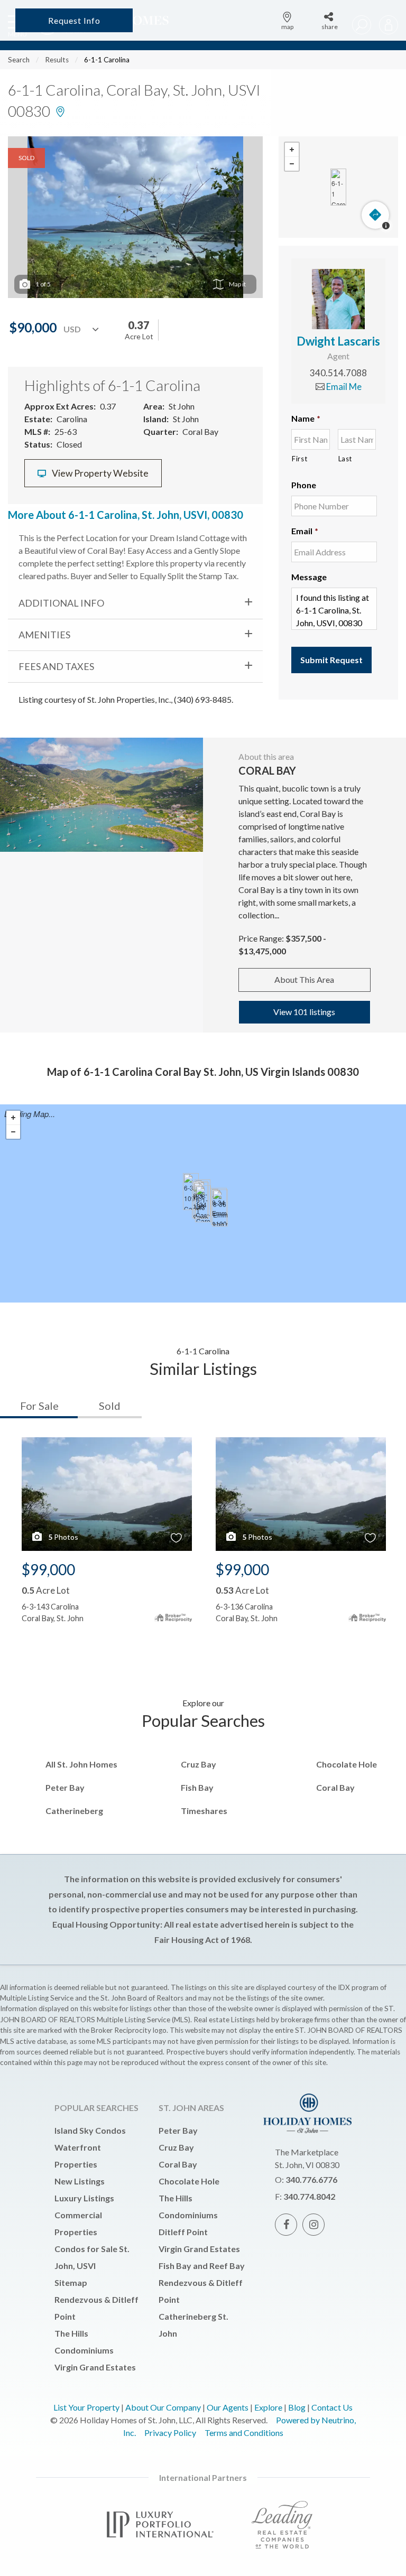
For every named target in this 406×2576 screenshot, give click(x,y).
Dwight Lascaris (338, 341)
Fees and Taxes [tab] (56, 666)
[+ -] (338, 187)
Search (19, 60)
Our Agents (228, 2407)
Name (306, 418)
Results (57, 60)
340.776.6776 (311, 2179)
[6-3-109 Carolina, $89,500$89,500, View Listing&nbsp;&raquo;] (191, 1192)
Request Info (74, 20)
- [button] (292, 164)
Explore (268, 2407)
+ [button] (292, 150)
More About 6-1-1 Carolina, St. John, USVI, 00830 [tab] (126, 515)
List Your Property (86, 2407)
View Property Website (99, 473)
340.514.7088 (338, 373)
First (299, 459)
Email (305, 531)
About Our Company (163, 2407)
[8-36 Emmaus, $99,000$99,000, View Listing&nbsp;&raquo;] (220, 1208)
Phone (304, 485)
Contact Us (332, 2407)
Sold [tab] (110, 1406)
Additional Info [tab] (61, 603)
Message (309, 577)
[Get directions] (375, 215)
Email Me (343, 387)
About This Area (304, 979)
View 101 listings (304, 1012)
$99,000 (48, 1569)
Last (345, 459)
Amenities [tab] (44, 635)
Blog (297, 2407)
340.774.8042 (309, 2196)
